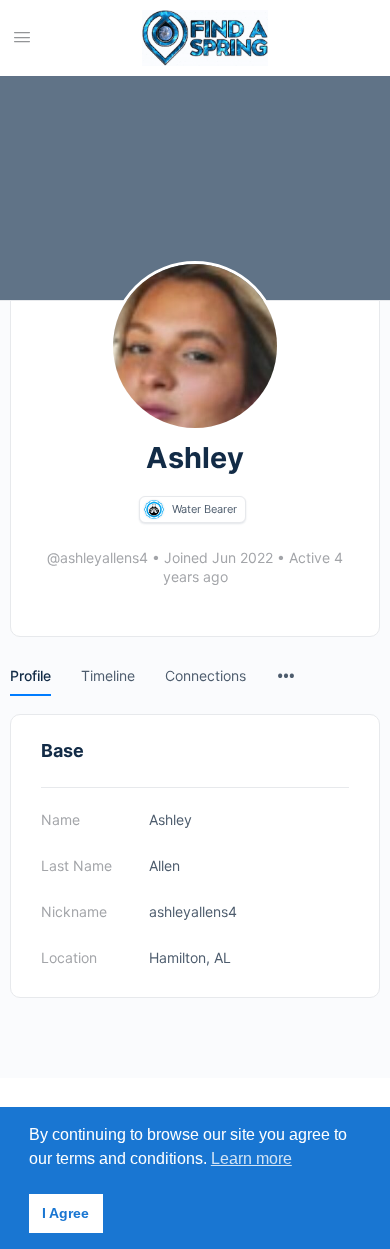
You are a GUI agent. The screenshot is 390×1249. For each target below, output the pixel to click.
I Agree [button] (65, 1213)
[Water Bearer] (154, 509)
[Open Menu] (22, 36)
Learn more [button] (251, 1158)
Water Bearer (204, 509)
